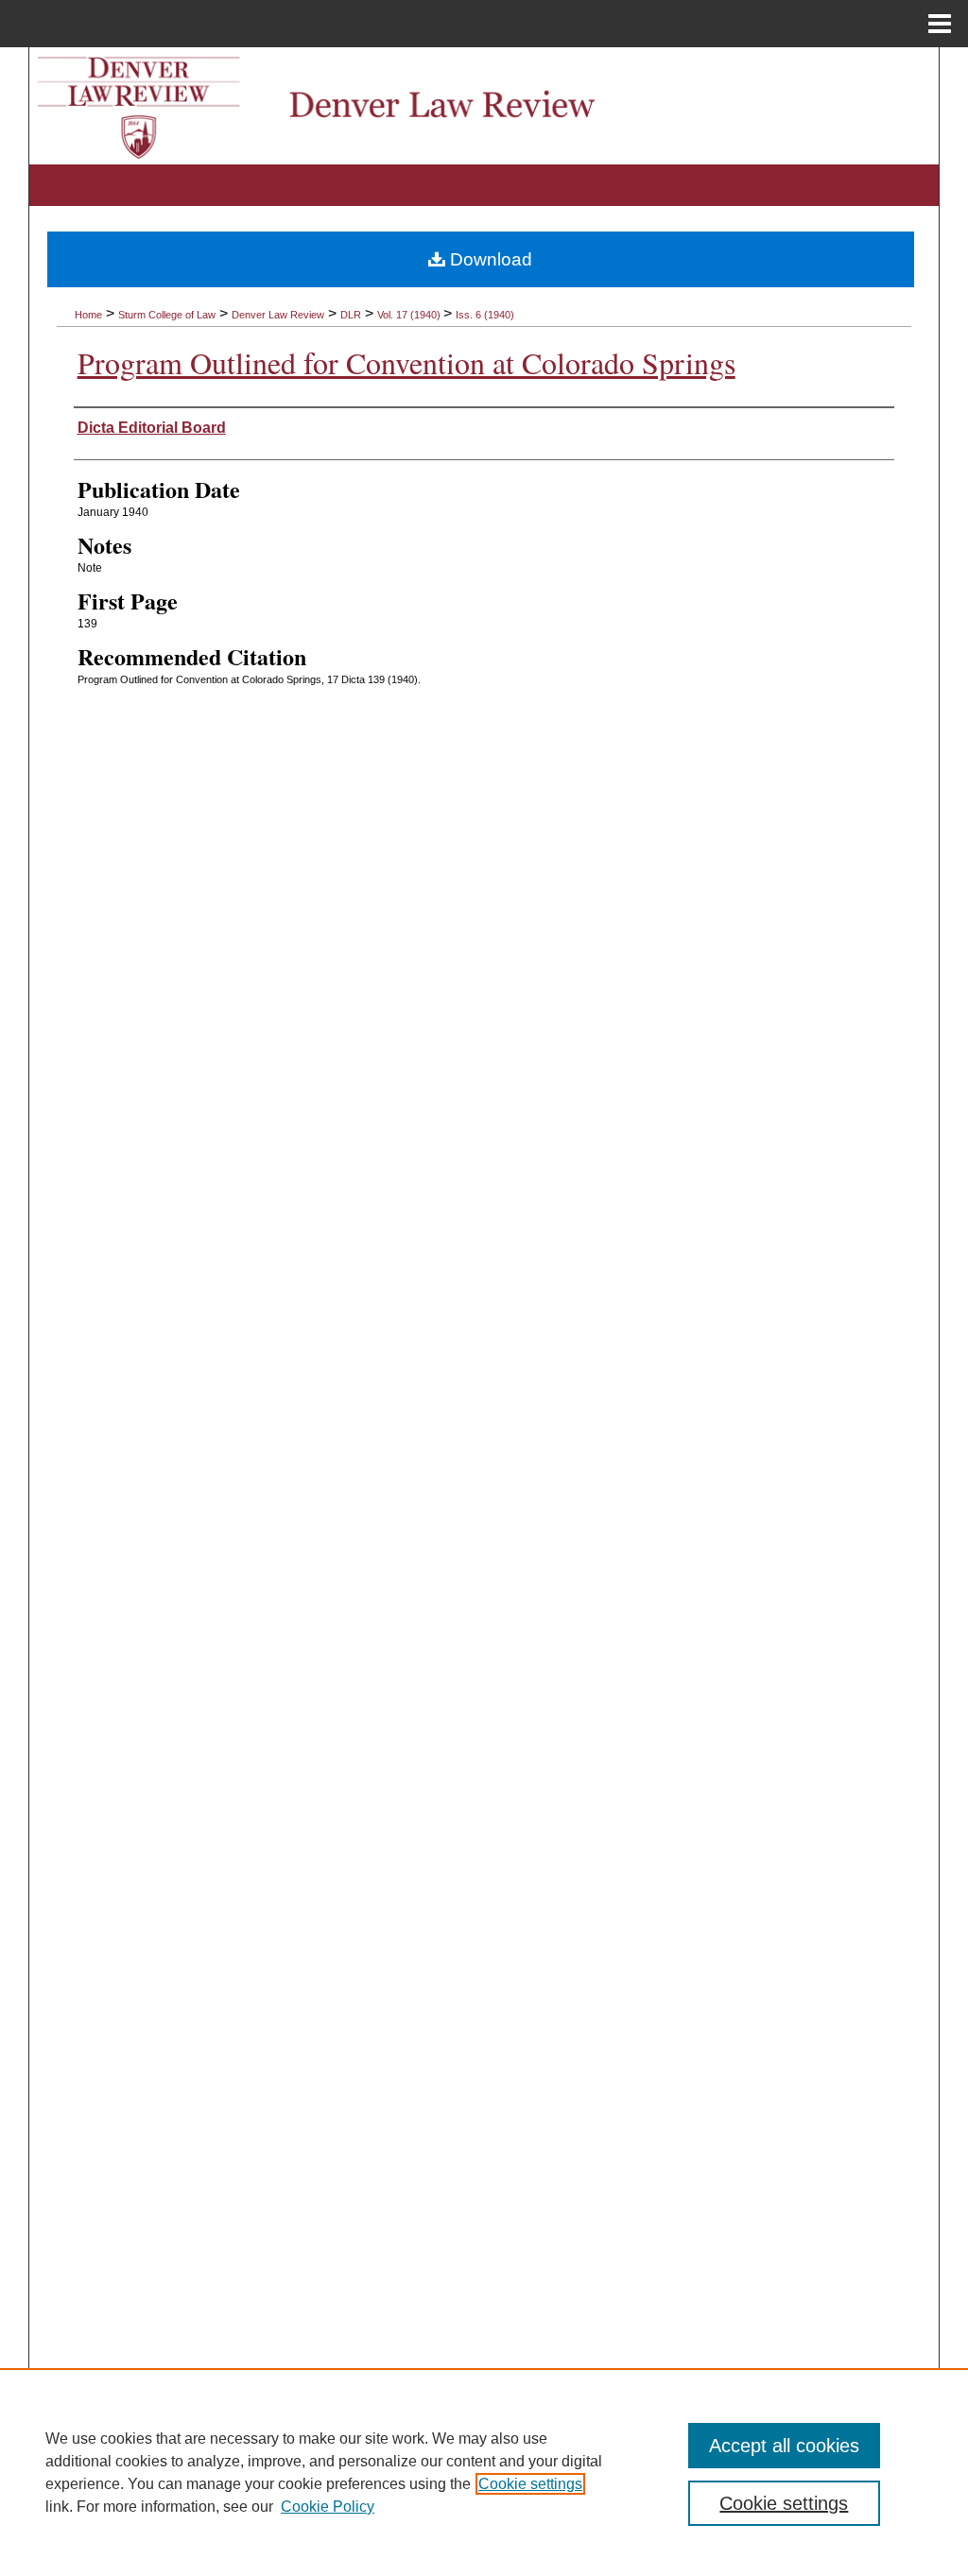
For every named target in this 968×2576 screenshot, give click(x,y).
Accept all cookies (784, 2446)
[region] (484, 2472)
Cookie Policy (328, 2507)
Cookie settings (530, 2484)
